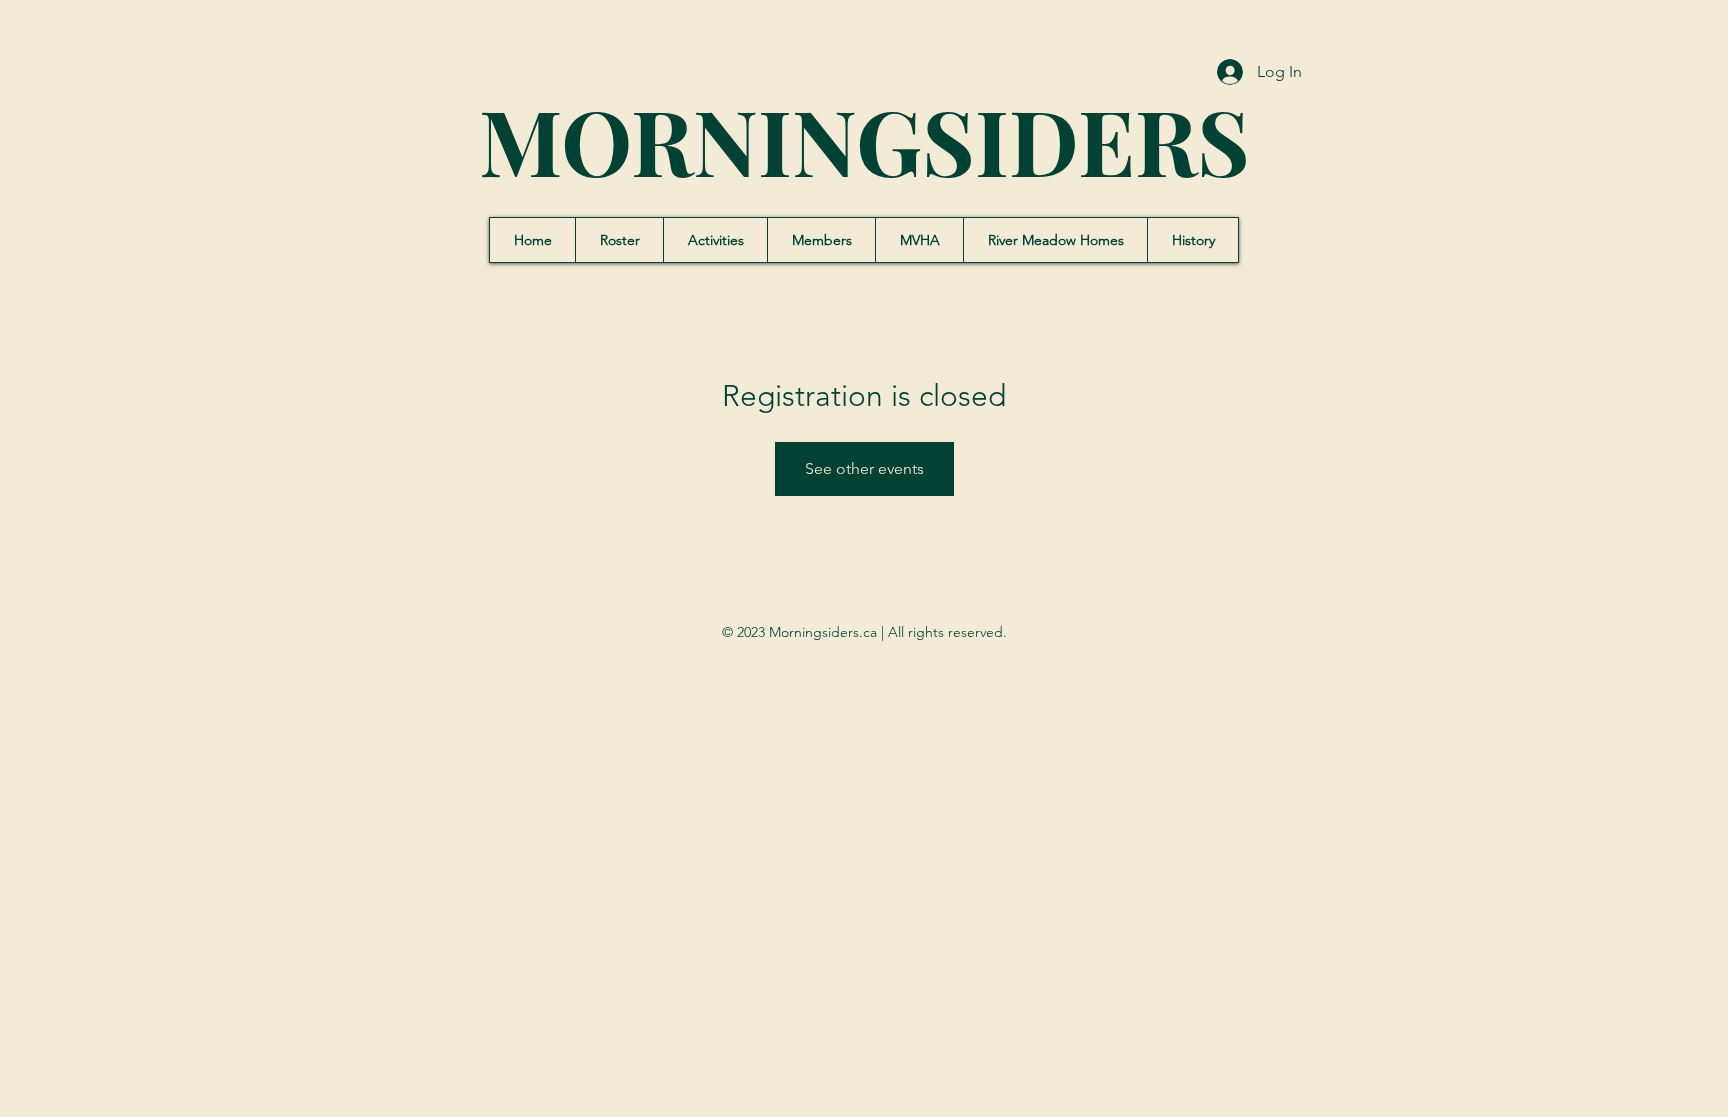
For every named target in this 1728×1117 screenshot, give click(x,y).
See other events (864, 468)
